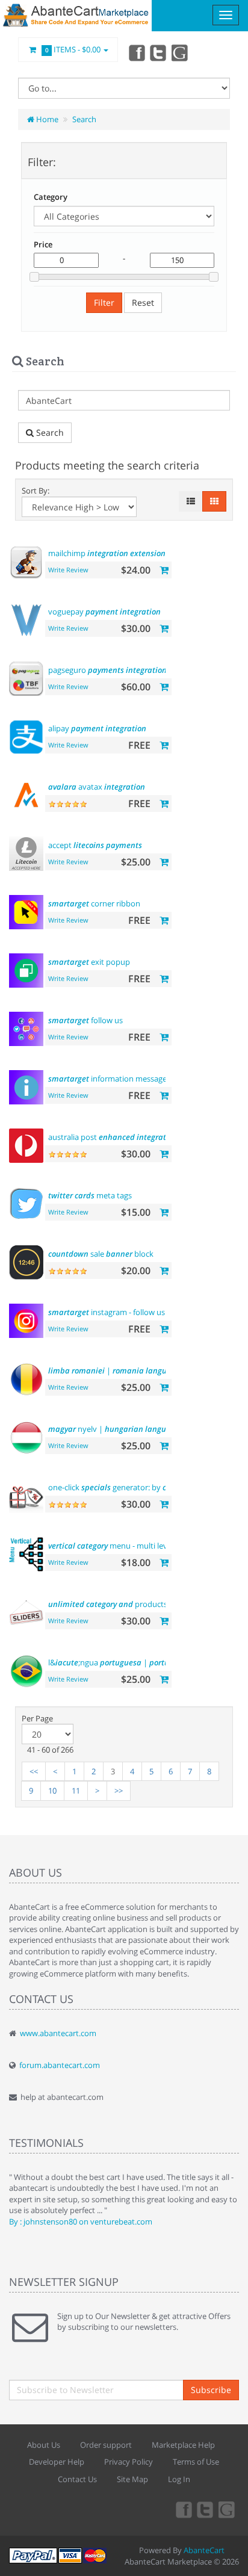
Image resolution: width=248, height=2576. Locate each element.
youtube (181, 52)
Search (84, 119)
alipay (97, 728)
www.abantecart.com (58, 2033)
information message (107, 1079)
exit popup (89, 962)
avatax (97, 787)
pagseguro (107, 670)
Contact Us (77, 2479)
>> (119, 1791)
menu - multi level (111, 1546)
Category (51, 197)
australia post (113, 1137)
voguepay (104, 611)
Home (46, 119)
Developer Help (57, 2462)
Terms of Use (196, 2462)
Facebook (136, 52)
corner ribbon (94, 903)
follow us (85, 1020)
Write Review (68, 570)
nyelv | (114, 1429)
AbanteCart (204, 2550)
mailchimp (107, 553)
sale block (101, 1254)
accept (95, 845)
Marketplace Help (183, 2445)
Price (43, 244)
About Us (44, 2445)
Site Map (132, 2479)
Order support (106, 2445)
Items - (73, 49)
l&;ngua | (137, 1662)
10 (52, 1791)
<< (34, 1771)
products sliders (120, 1604)
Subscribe (211, 2390)
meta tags (90, 1195)
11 (76, 1791)
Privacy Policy (129, 2462)
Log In (179, 2479)
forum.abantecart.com (60, 2065)
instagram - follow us (107, 1312)
